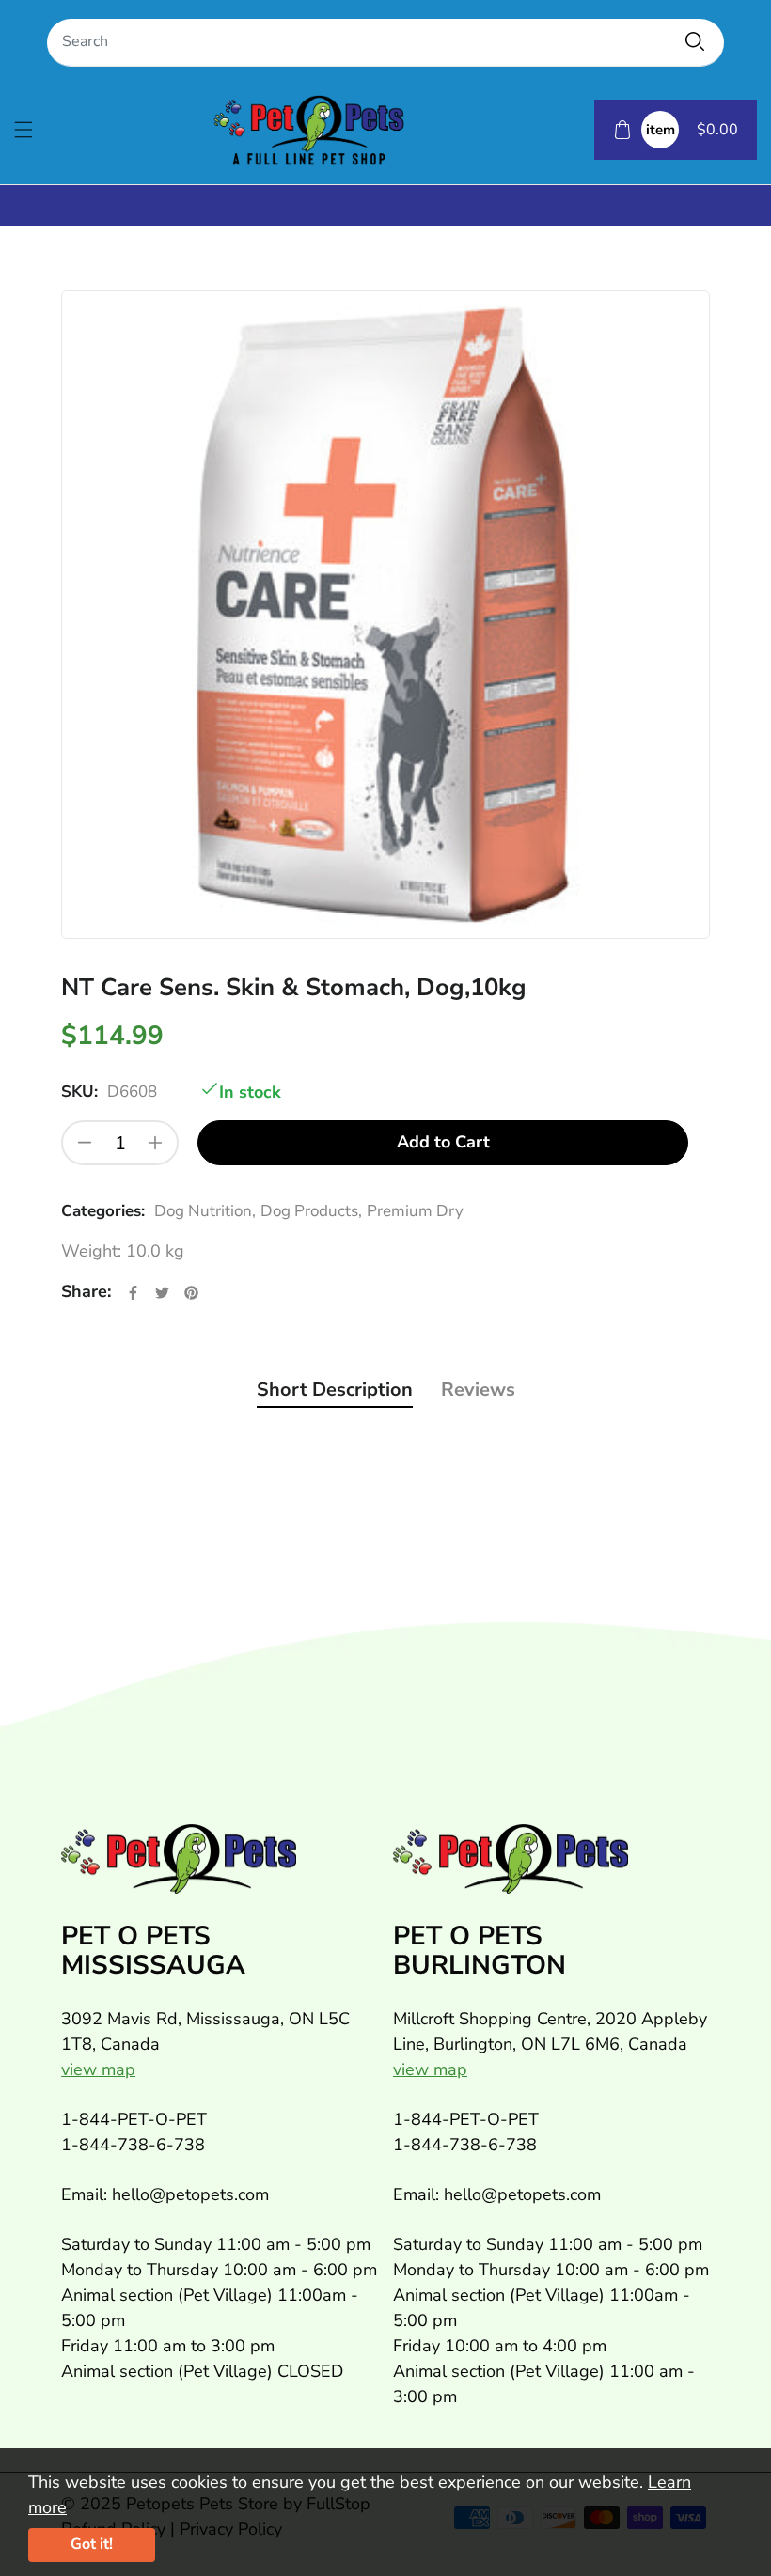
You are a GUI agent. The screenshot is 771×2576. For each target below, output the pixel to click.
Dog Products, (311, 1211)
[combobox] (385, 43)
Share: (86, 1291)
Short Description (335, 1389)
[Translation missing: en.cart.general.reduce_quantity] (85, 1143)
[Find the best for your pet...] (695, 41)
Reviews (478, 1389)
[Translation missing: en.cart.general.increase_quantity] (155, 1143)
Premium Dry (415, 1211)
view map (98, 2069)
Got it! (92, 2544)
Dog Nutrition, (205, 1211)
